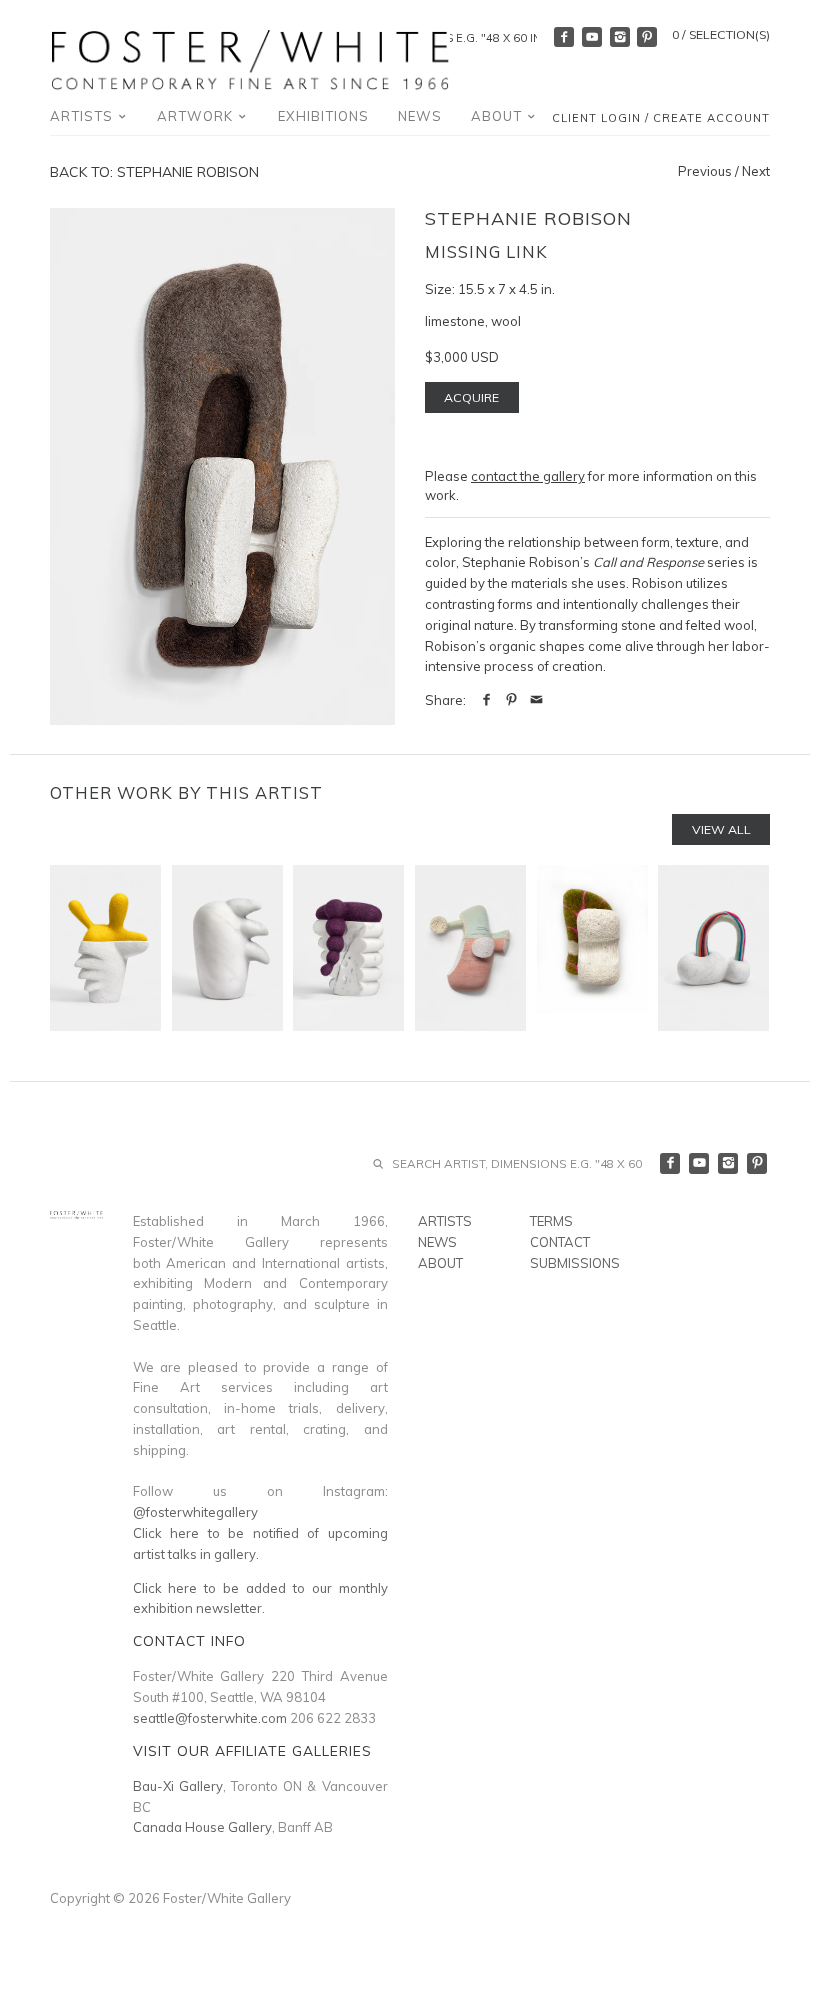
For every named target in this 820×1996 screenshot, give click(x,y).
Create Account (711, 118)
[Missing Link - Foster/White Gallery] (222, 466)
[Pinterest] (647, 37)
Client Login (596, 118)
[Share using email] (536, 700)
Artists (83, 116)
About (498, 116)
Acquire (471, 397)
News (420, 116)
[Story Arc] (713, 948)
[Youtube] (592, 37)
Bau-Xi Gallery (178, 1786)
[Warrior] (348, 948)
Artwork (197, 116)
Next (756, 171)
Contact (560, 1242)
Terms (551, 1221)
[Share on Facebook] (486, 700)
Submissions (575, 1263)
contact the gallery (528, 476)
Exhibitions (323, 116)
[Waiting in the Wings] (227, 948)
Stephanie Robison (528, 218)
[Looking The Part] (105, 948)
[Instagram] (620, 37)
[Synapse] (592, 948)
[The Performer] (470, 948)
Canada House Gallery (202, 1827)
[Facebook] (564, 37)
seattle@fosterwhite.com (210, 1718)
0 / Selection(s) (721, 34)
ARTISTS (445, 1221)
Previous (705, 171)
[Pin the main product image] (511, 700)
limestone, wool (473, 321)
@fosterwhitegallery (195, 1512)
